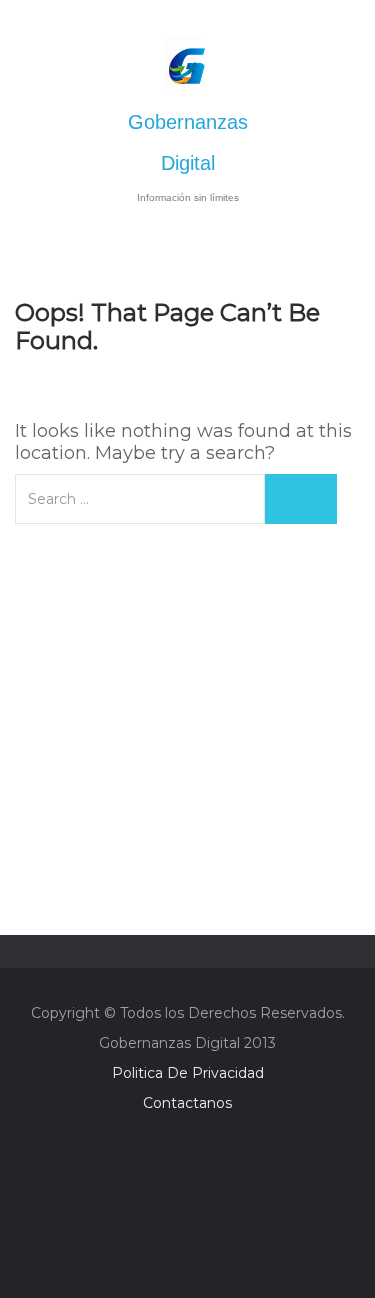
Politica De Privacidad (188, 1073)
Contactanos (187, 1103)
